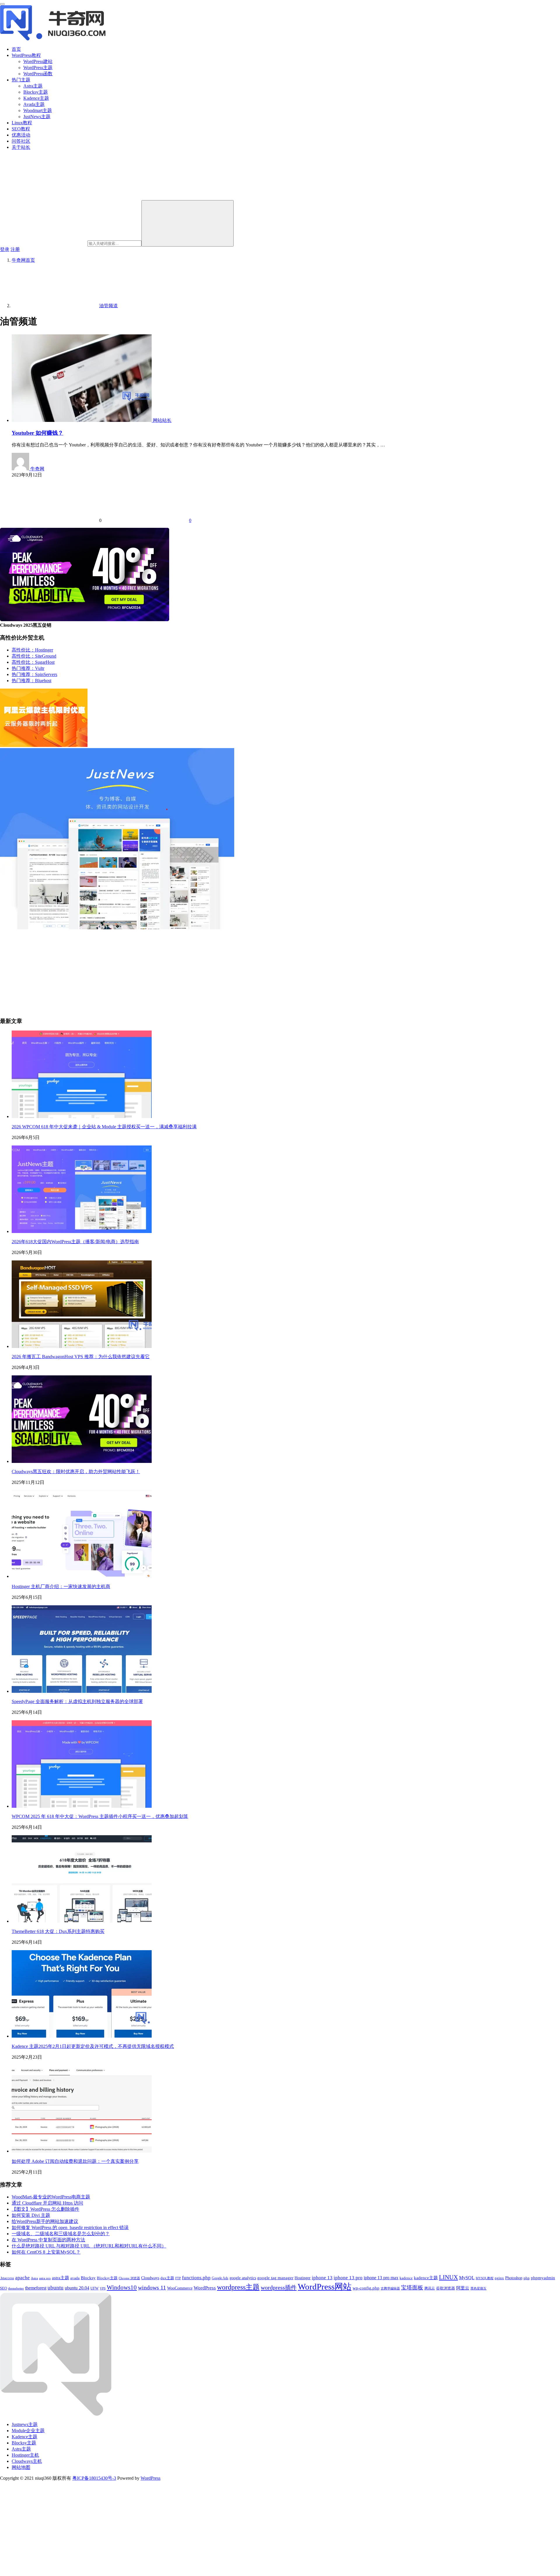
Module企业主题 (28, 2431)
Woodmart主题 (38, 110)
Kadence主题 (36, 98)
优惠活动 (21, 135)
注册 (15, 249)
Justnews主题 (25, 2424)
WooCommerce (180, 2288)
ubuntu (56, 2288)
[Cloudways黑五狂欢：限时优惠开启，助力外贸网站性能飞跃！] (82, 1461)
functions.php (196, 2278)
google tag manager (275, 2278)
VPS (103, 2288)
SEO (3, 2288)
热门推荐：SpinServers (34, 674)
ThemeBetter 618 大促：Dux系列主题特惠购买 (58, 1931)
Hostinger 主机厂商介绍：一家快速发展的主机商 (61, 1586)
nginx (499, 2278)
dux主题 (167, 2278)
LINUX (448, 2277)
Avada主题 (34, 104)
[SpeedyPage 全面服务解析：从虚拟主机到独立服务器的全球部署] (82, 1691)
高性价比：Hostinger (32, 650)
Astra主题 (33, 86)
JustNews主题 (37, 117)
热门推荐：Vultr (28, 668)
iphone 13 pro (348, 2278)
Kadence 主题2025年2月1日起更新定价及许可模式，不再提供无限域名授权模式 (93, 2046)
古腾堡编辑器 (390, 2288)
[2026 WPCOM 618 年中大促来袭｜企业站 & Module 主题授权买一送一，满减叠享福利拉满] (82, 1116)
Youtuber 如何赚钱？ (37, 433)
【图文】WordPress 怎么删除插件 (45, 2209)
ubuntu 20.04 (77, 2288)
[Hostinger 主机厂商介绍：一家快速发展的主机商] (82, 1576)
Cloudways (150, 2278)
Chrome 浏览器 (129, 2278)
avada (75, 2278)
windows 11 (152, 2288)
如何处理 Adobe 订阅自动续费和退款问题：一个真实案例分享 (75, 2161)
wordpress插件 (279, 2287)
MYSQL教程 (485, 2278)
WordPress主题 (38, 68)
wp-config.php (366, 2288)
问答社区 (21, 141)
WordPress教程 (26, 55)
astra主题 (61, 2278)
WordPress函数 (38, 74)
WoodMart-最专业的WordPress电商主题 (51, 2197)
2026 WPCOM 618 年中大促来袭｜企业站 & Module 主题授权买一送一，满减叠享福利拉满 (104, 1127)
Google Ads (220, 2278)
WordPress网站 (325, 2287)
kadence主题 (426, 2278)
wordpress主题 (238, 2287)
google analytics (243, 2278)
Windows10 (122, 2287)
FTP (178, 2278)
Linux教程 (22, 123)
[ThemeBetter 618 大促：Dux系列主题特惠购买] (82, 1921)
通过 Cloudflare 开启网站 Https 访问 (47, 2203)
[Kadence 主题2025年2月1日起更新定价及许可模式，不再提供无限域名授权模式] (82, 2036)
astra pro (45, 2278)
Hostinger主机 (25, 2455)
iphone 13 (322, 2278)
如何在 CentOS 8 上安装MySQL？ (46, 2252)
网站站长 (162, 420)
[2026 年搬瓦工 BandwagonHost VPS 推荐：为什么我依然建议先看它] (82, 1346)
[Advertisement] (175, 971)
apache (22, 2278)
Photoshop (514, 2278)
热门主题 (21, 80)
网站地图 (21, 2467)
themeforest (36, 2288)
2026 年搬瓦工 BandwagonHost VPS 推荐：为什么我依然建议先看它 (81, 1357)
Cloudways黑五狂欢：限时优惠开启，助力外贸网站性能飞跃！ (76, 1472)
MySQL (467, 2278)
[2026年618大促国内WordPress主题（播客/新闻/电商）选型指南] (82, 1231)
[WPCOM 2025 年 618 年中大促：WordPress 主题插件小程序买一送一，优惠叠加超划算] (82, 1806)
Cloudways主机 (27, 2461)
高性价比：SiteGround (34, 656)
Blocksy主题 (36, 92)
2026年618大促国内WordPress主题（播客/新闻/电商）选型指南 (75, 1242)
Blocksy (88, 2278)
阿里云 (463, 2288)
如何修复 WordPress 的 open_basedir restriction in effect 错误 (70, 2227)
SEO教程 (21, 129)
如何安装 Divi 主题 (31, 2215)
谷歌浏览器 (446, 2288)
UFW (94, 2288)
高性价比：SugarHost (33, 662)
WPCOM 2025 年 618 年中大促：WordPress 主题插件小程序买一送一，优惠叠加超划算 (100, 1816)
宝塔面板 (412, 2288)
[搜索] (188, 223)
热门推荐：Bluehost (32, 681)
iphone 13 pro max (381, 2278)
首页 (16, 49)
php (527, 2278)
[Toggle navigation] (2, 4)
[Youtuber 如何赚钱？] (82, 420)
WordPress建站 (38, 61)
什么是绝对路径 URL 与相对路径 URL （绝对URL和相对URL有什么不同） (89, 2246)
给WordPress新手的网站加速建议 (45, 2221)
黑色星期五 (478, 2288)
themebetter (16, 2288)
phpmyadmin (543, 2278)
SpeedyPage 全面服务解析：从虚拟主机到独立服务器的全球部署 (77, 1701)
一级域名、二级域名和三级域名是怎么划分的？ (61, 2234)
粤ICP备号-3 (94, 2478)
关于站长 (21, 147)
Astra (34, 2278)
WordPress (205, 2288)
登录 (5, 249)
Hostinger (303, 2278)
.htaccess (7, 2278)
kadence (406, 2278)
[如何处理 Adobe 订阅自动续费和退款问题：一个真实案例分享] (82, 2151)
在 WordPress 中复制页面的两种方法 (48, 2240)
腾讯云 (430, 2288)
